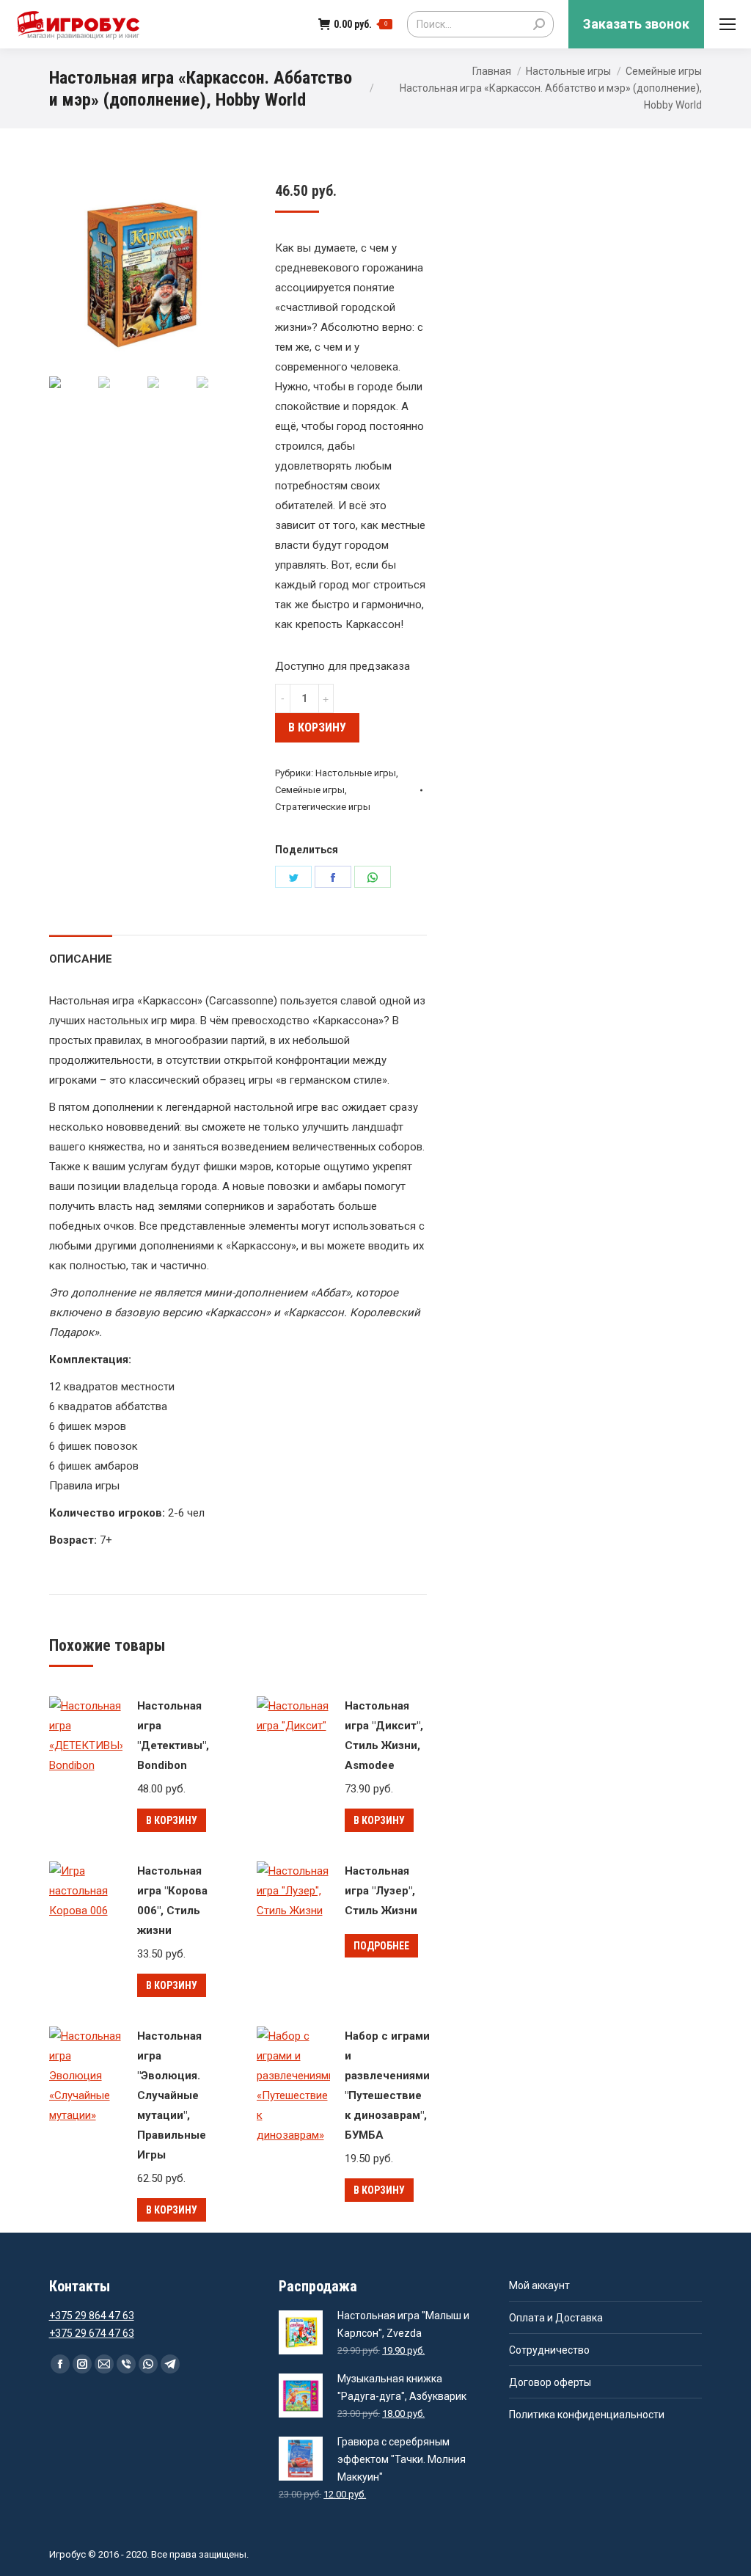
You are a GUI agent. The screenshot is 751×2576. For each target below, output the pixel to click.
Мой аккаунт (539, 2285)
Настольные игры (568, 71)
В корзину (317, 727)
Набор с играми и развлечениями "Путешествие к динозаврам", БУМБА (387, 2086)
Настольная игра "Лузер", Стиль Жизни (381, 1891)
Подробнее (381, 1946)
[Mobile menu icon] (728, 24)
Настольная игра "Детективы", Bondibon (173, 1736)
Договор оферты (550, 2382)
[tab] (81, 952)
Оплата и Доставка (556, 2318)
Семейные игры (664, 71)
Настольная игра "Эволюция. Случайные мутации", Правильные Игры (172, 2095)
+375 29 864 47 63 (92, 2316)
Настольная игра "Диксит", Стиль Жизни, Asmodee (384, 1736)
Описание (81, 959)
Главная (492, 71)
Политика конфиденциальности (587, 2415)
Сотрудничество (549, 2350)
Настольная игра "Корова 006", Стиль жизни (172, 1901)
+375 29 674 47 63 (92, 2333)
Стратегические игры (323, 807)
